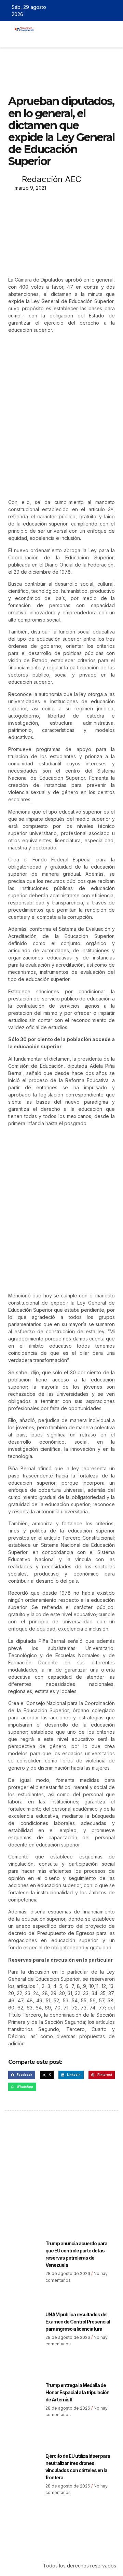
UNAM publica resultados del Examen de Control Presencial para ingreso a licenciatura (78, 2322)
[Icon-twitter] (94, 11)
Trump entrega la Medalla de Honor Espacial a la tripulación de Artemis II (77, 2392)
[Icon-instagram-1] (104, 11)
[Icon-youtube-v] (114, 11)
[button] (43, 38)
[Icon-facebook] (84, 11)
